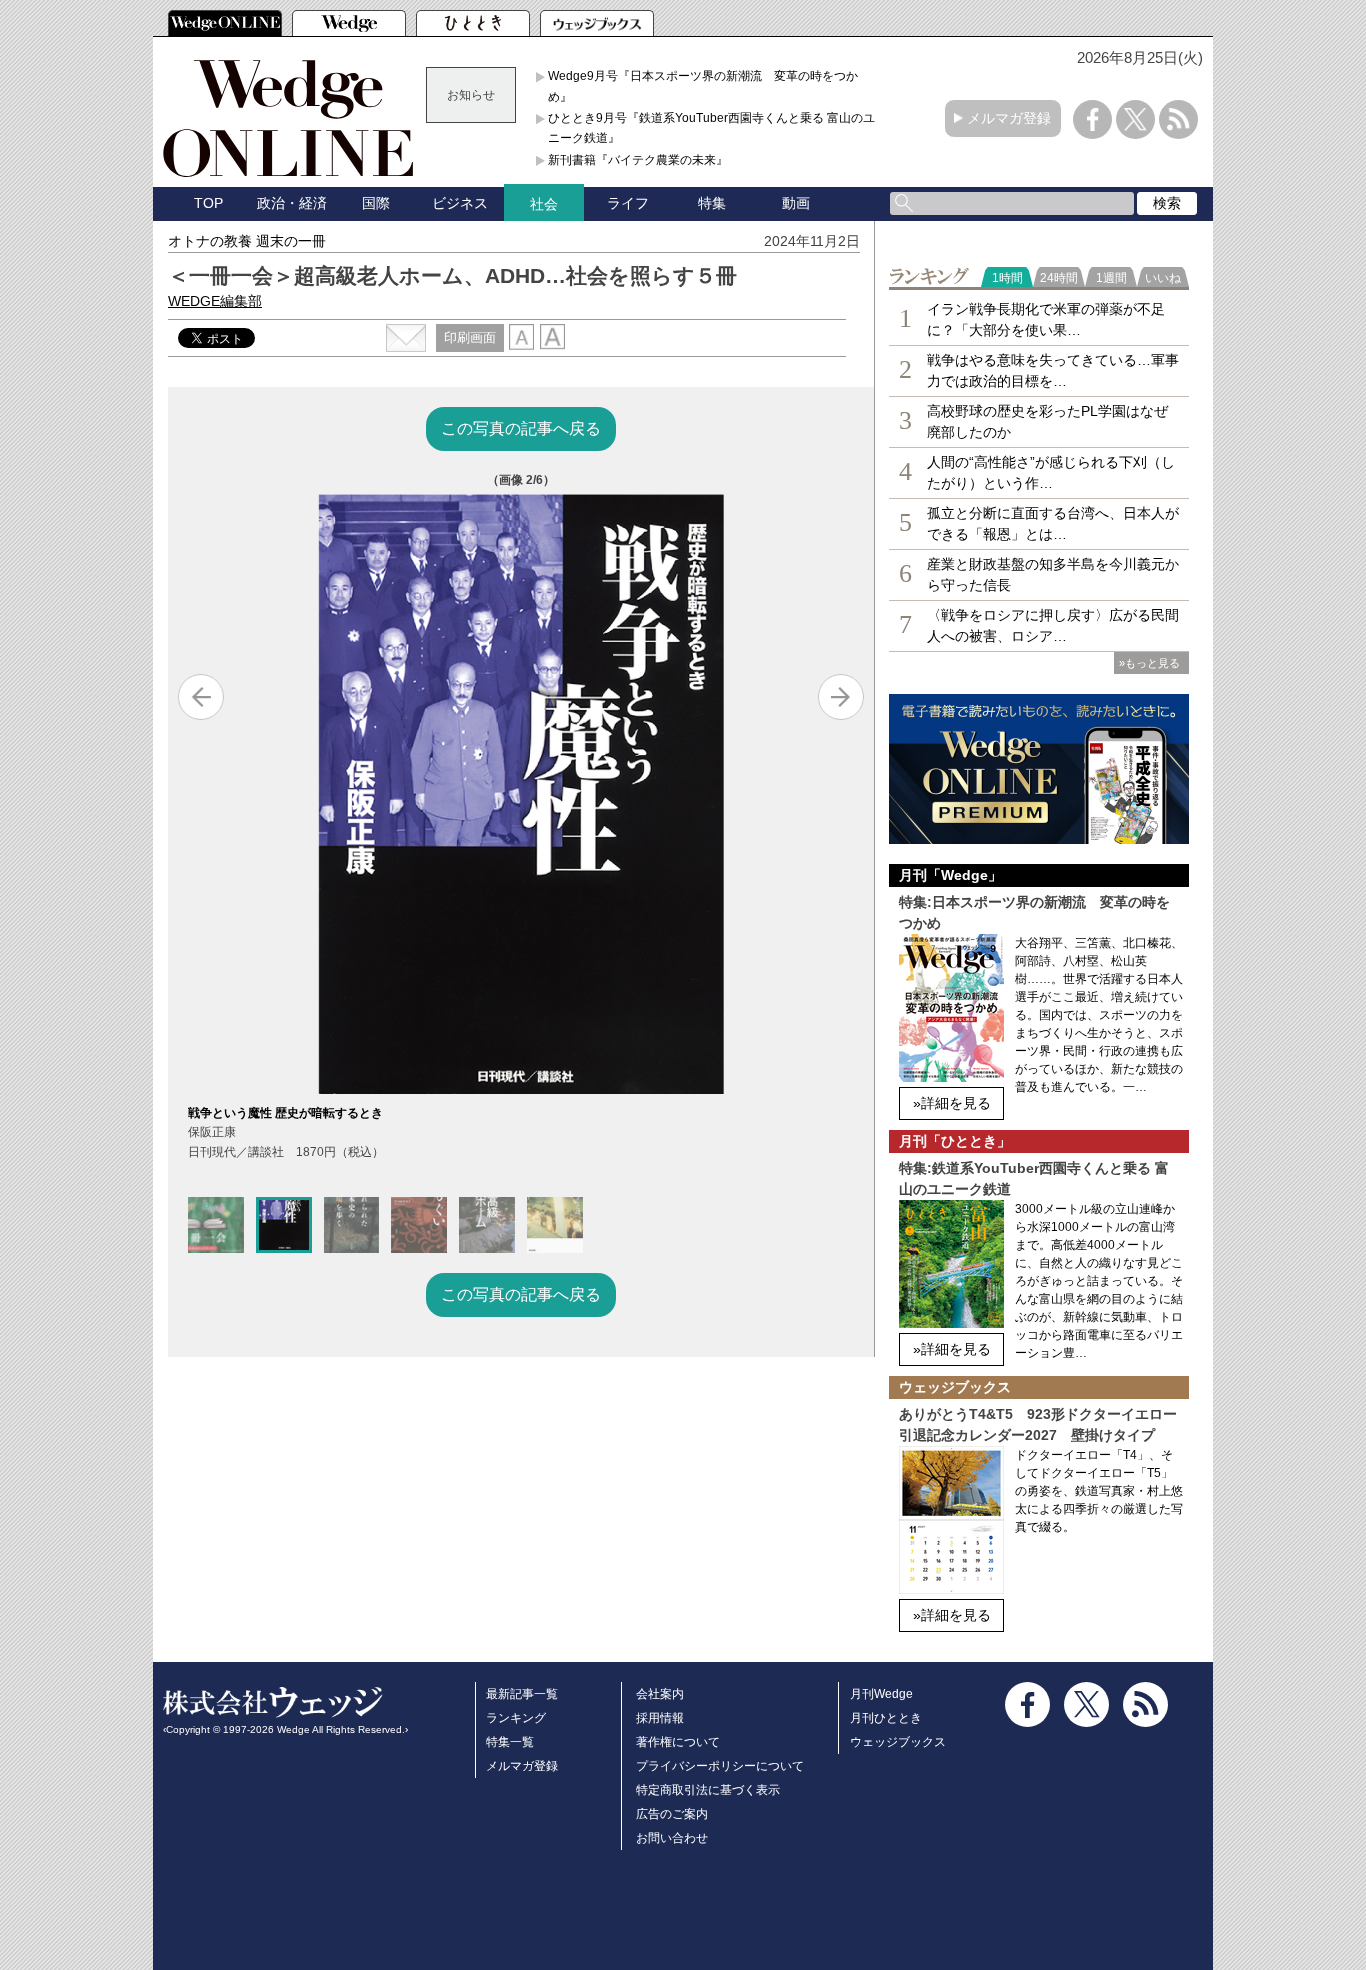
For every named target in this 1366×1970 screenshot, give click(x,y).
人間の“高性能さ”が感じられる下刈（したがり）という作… (1051, 472)
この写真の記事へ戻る (521, 428)
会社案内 (660, 1694)
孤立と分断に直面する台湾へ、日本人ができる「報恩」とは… (1053, 523)
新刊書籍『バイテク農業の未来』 (638, 160)
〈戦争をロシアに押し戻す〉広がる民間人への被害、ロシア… (1053, 625)
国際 (376, 203)
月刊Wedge (881, 1694)
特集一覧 (510, 1742)
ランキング (516, 1718)
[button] (216, 1225)
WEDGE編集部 (215, 301)
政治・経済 (292, 203)
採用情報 (660, 1718)
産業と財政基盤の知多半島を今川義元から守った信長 (1053, 574)
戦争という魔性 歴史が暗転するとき (285, 1113)
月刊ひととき (886, 1718)
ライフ (628, 203)
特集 (712, 203)
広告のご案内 (672, 1814)
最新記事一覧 (522, 1694)
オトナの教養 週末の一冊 (247, 241)
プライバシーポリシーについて (720, 1766)
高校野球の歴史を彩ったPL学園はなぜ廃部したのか (1047, 421)
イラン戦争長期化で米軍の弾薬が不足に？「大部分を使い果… (1046, 319)
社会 (544, 204)
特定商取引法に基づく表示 (708, 1790)
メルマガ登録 (1009, 118)
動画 (796, 203)
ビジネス (460, 203)
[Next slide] (841, 697)
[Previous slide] (201, 697)
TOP (208, 203)
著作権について (678, 1742)
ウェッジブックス (898, 1742)
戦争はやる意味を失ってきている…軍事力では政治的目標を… (1053, 370)
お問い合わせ (672, 1838)
